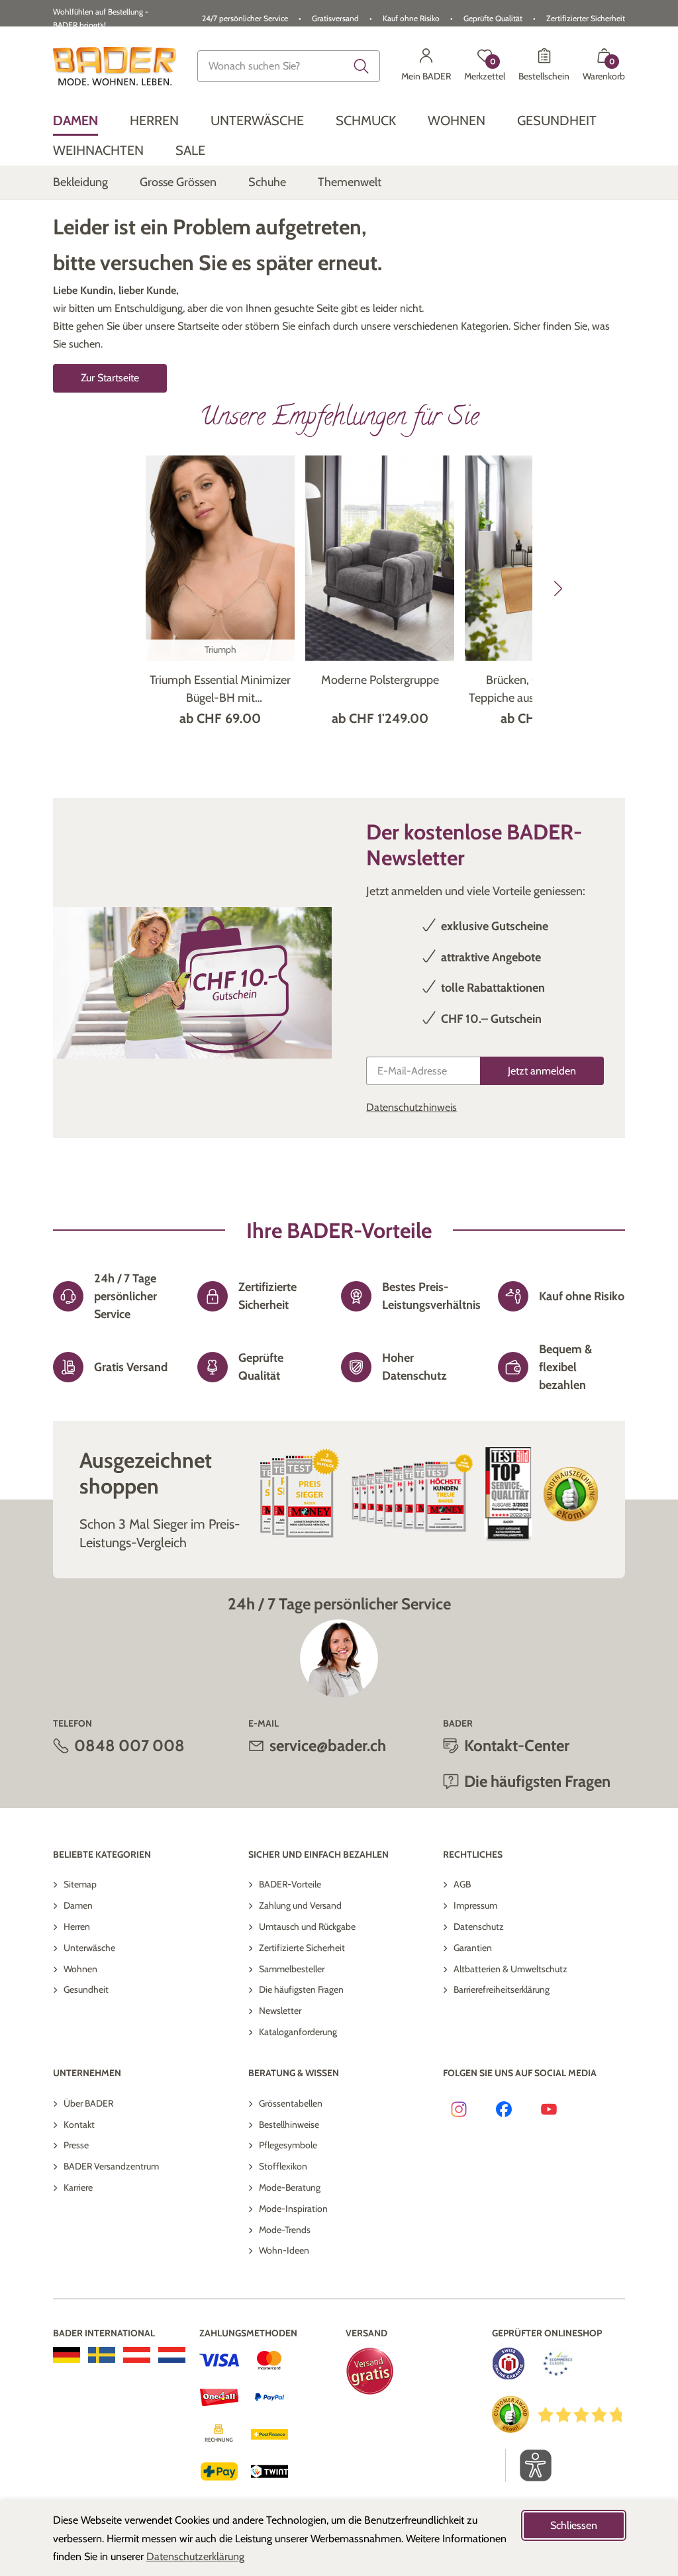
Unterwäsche (89, 1948)
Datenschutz (479, 1927)
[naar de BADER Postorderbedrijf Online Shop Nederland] (172, 2355)
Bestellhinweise (289, 2124)
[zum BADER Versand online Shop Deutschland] (67, 2355)
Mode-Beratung (290, 2187)
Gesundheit (86, 1989)
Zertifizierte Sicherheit (302, 1948)
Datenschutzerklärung (195, 2556)
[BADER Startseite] (115, 66)
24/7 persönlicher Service (245, 18)
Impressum (475, 1905)
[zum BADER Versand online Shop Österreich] (137, 2355)
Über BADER (88, 2103)
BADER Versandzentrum (111, 2166)
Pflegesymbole (288, 2145)
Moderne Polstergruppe (380, 680)
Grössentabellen (291, 2103)
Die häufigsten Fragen (301, 1989)
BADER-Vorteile (290, 1884)
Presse (76, 2145)
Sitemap (80, 1884)
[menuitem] (75, 121)
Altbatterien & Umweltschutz (510, 1969)
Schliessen (574, 2525)
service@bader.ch (328, 1745)
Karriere (78, 2187)
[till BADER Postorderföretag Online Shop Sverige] (102, 2355)
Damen (78, 1905)
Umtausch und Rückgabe (307, 1927)
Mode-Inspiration (293, 2209)
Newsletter (280, 2011)
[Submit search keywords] (362, 66)
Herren (77, 1927)
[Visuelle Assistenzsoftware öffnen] (529, 2465)
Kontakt (79, 2124)
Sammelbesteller (292, 1969)
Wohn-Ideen (284, 2250)
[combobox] (289, 66)
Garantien (473, 1948)
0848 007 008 (129, 1745)
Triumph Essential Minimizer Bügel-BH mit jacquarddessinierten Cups (220, 690)
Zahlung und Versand (300, 1905)
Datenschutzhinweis (412, 1107)
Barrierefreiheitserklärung (502, 1989)
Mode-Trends (285, 2230)
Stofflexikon (283, 2166)
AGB (462, 1884)
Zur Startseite (110, 378)
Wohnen (80, 1969)
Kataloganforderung (298, 2032)
